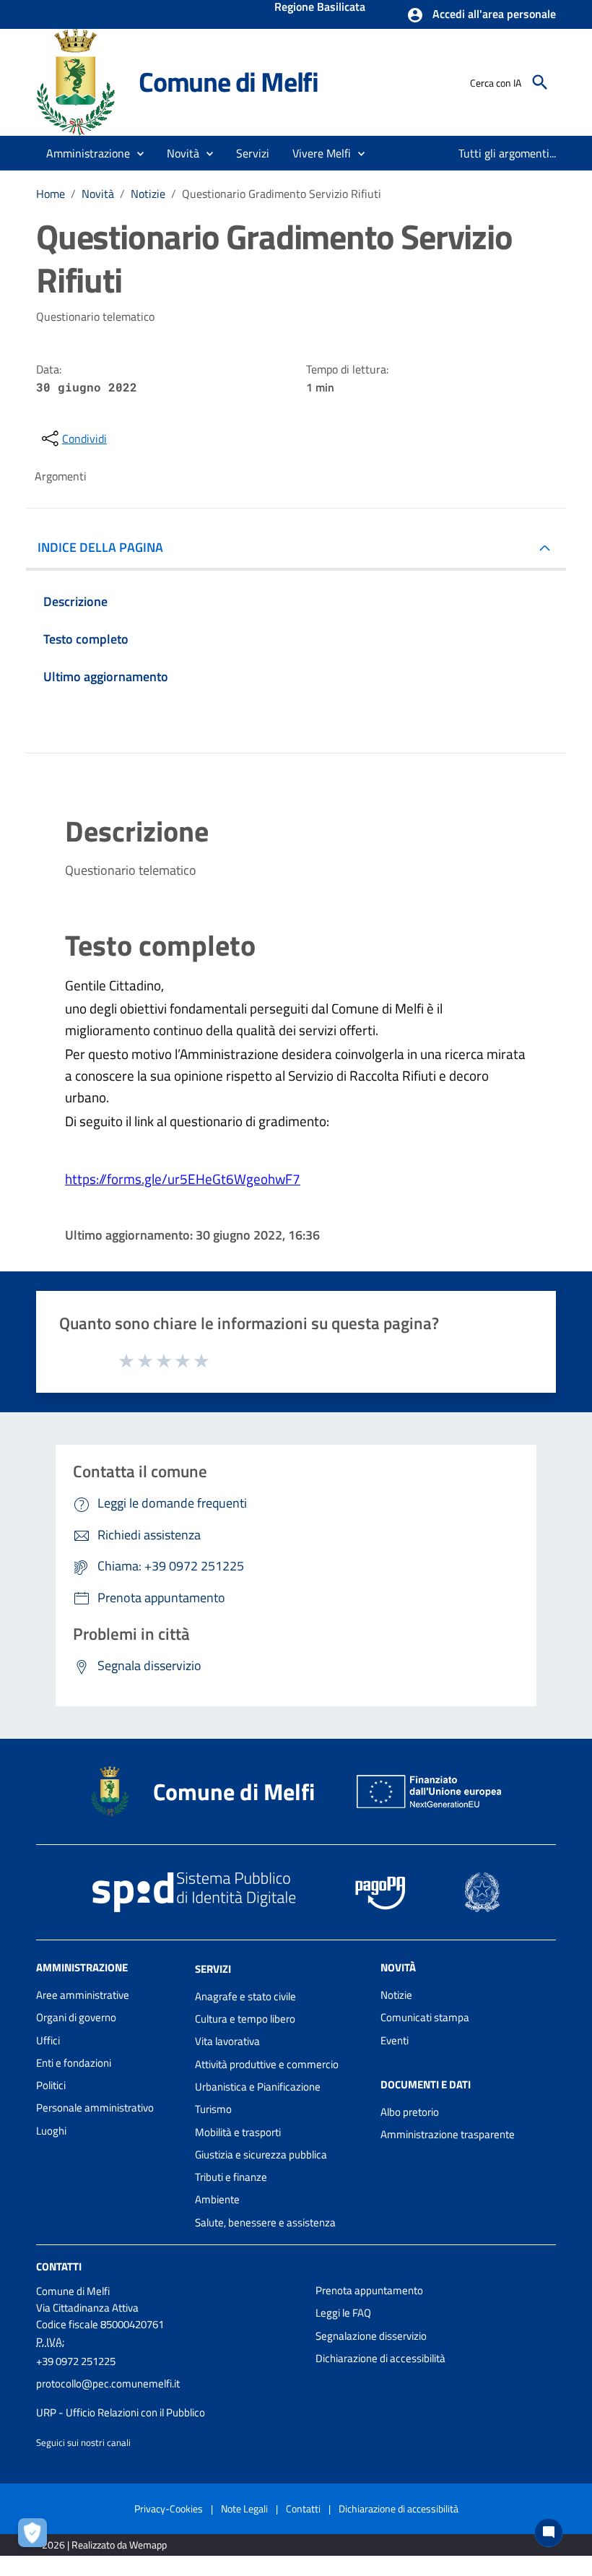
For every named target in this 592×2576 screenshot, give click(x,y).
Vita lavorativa (227, 2041)
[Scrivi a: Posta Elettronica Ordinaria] (169, 2398)
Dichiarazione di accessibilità (380, 2358)
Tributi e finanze (231, 2177)
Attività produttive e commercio (267, 2064)
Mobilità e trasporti (238, 2132)
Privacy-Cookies (169, 2508)
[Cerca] (540, 82)
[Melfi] (81, 81)
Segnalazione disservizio (371, 2336)
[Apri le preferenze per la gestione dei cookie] (36, 2536)
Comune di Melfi (228, 82)
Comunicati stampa (425, 2017)
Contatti (59, 2266)
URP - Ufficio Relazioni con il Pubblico (121, 2412)
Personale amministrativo (95, 2108)
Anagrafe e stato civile (245, 1996)
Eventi (395, 2040)
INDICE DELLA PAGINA (100, 547)
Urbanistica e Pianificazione (258, 2087)
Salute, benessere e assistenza (265, 2222)
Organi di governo (76, 2017)
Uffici (48, 2040)
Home (51, 194)
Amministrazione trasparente (448, 2134)
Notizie (148, 194)
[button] (481, 15)
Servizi (213, 1969)
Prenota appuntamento (369, 2290)
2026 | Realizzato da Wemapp (104, 2545)
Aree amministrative (83, 1995)
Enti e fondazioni (74, 2063)
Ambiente (217, 2199)
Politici (51, 2085)
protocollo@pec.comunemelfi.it (108, 2383)
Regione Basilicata (320, 8)
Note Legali (244, 2508)
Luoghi (51, 2131)
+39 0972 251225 (76, 2361)
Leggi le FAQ (343, 2313)
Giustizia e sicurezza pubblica (261, 2154)
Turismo (213, 2109)
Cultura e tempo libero (245, 2019)
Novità (98, 194)
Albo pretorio (410, 2112)
